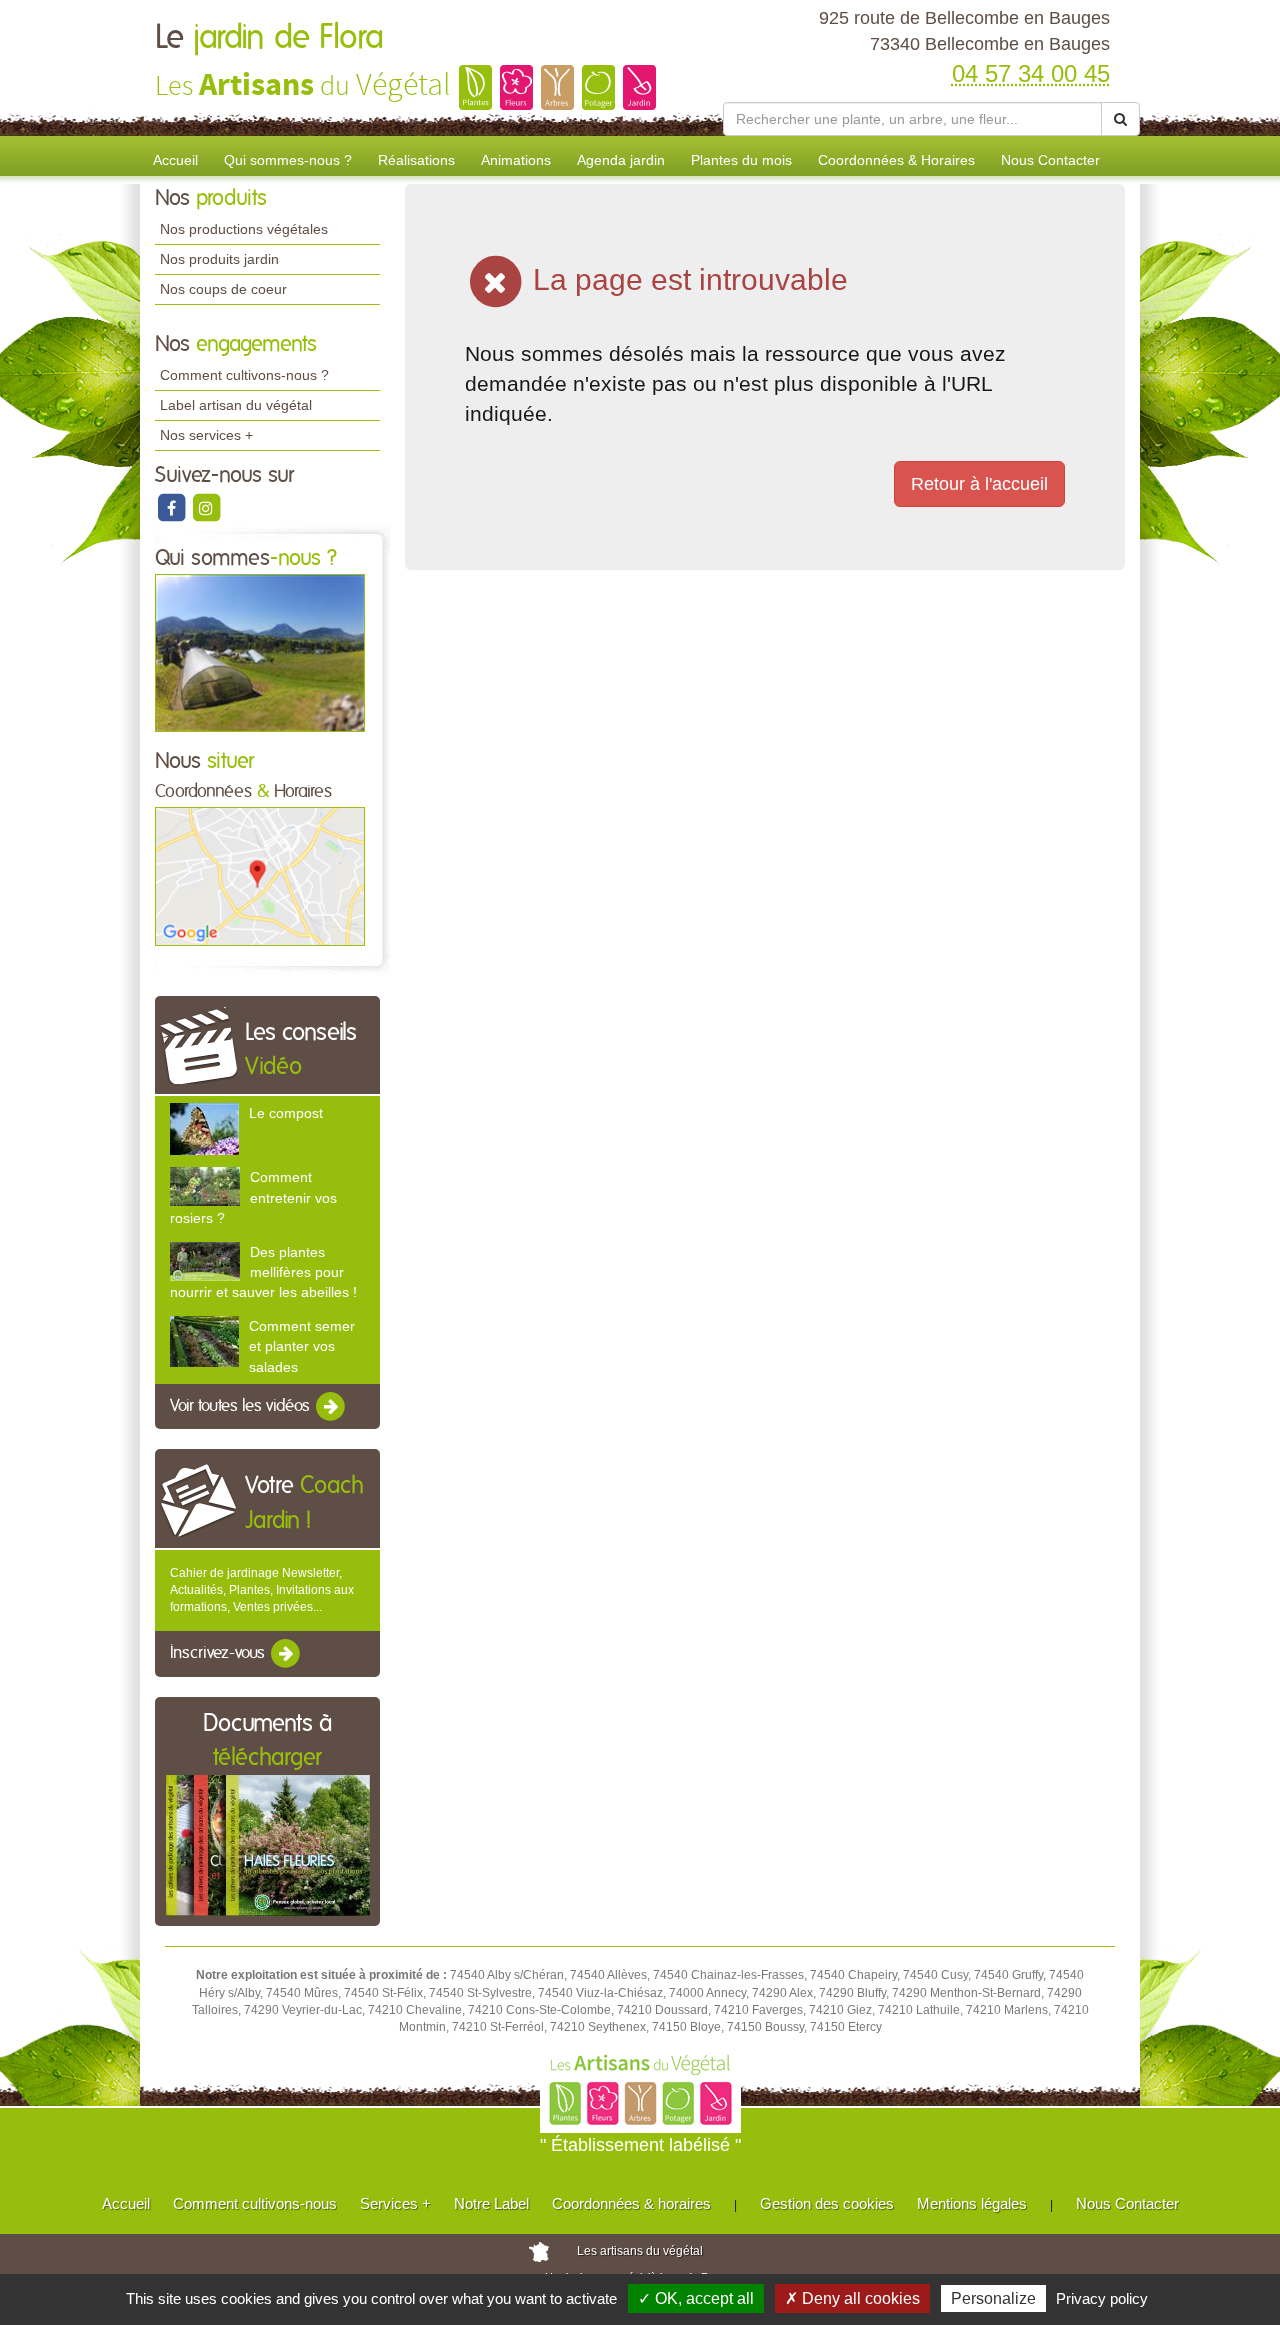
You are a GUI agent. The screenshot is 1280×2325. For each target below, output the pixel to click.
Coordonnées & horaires (631, 2203)
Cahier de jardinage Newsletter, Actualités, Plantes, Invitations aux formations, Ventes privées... (262, 1590)
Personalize (993, 2298)
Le (269, 38)
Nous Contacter (1050, 160)
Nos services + (206, 435)
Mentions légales (972, 2203)
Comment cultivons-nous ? (244, 375)
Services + (395, 2203)
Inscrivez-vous (219, 1654)
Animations (516, 160)
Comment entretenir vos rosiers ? (253, 1197)
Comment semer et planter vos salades (302, 1346)
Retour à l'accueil (979, 484)
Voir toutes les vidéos (242, 1406)
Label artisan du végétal (236, 405)
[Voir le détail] (204, 1128)
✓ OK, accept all (696, 2298)
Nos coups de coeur (223, 289)
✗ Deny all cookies (852, 2298)
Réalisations (416, 160)
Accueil (175, 160)
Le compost (286, 1113)
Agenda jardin (621, 160)
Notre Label (491, 2203)
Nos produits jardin (219, 259)
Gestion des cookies (827, 2203)
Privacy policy (1102, 2298)
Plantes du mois (741, 160)
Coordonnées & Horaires (896, 160)
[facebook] (172, 507)
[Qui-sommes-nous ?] (260, 652)
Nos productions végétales (244, 229)
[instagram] (206, 507)
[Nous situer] (260, 876)
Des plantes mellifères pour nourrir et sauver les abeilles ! (263, 1272)
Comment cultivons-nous (255, 2203)
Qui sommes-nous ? (288, 160)
